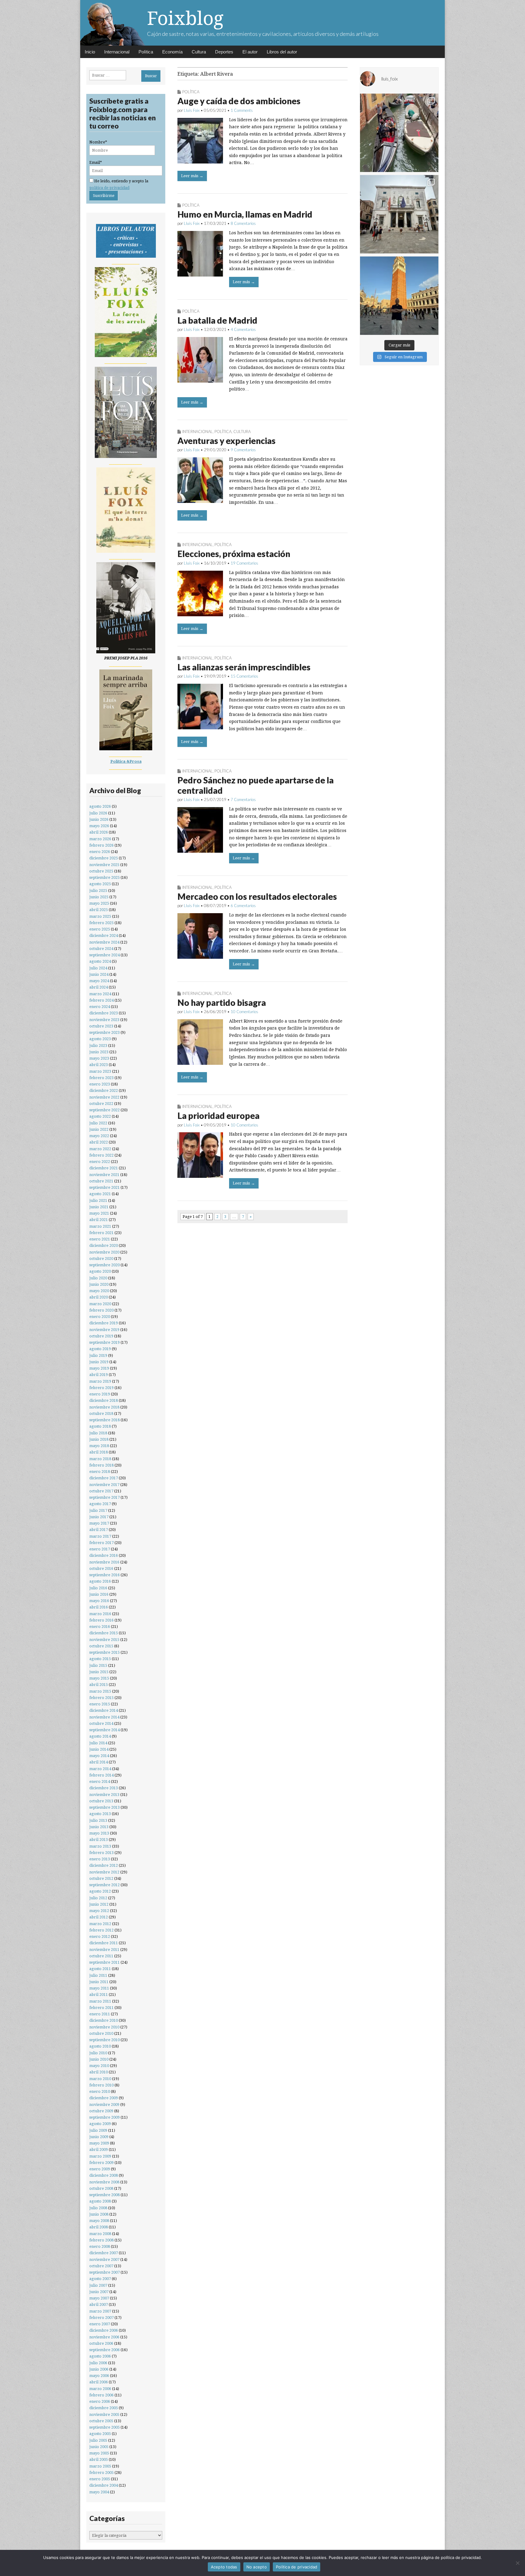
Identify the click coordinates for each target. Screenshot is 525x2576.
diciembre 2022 (104, 1090)
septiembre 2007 (105, 2272)
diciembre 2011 (104, 1943)
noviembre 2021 (104, 1175)
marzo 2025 (100, 916)
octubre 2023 (101, 1026)
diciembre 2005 (104, 2408)
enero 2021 (100, 1239)
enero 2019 (100, 1394)
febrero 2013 (101, 1853)
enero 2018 (100, 1472)
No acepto (257, 2567)
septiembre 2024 (105, 955)
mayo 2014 (99, 1756)
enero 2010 (100, 2091)
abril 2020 (99, 1297)
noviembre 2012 (104, 1872)
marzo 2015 (100, 1691)
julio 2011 (98, 1975)
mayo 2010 (99, 2066)
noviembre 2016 (104, 1562)
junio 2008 (99, 2214)
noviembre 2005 (104, 2414)
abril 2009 (99, 2150)
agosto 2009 (100, 2124)
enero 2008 (100, 2246)
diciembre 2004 (104, 2485)
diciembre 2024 (104, 935)
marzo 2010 (100, 2079)
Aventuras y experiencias (226, 441)
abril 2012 (99, 1917)
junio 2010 (99, 2059)
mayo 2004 (99, 2492)
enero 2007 (100, 2324)
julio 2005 (98, 2440)
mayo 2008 (99, 2221)
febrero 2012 (101, 1930)
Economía (172, 52)
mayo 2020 (99, 1291)
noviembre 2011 (104, 1950)
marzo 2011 (100, 2001)
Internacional (117, 52)
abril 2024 (99, 987)
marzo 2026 (100, 839)
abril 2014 (99, 1762)
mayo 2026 (99, 826)
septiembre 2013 (105, 1807)
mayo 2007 (99, 2298)
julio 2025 (98, 891)
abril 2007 (99, 2304)
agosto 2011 (100, 1969)
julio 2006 (98, 2363)
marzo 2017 (100, 1536)
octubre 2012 (101, 1878)
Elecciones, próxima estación (234, 554)
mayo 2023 (99, 1058)
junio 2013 (99, 1827)
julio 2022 (98, 1123)
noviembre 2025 (104, 865)
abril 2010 (99, 2072)
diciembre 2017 (104, 1478)
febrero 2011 (101, 2008)
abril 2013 (99, 1840)
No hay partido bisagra (222, 1003)
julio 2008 (98, 2208)
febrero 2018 (101, 1465)
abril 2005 (99, 2459)
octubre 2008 (101, 2188)
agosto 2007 (100, 2279)
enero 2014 (100, 1782)
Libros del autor (282, 52)
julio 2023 (98, 1046)
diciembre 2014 (104, 1710)
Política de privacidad (297, 2567)
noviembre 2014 (104, 1717)
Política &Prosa (126, 761)
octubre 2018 (101, 1414)
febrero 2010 (101, 2085)
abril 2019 (99, 1375)
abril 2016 (99, 1607)
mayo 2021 (99, 1213)
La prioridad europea (218, 1116)
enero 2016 (100, 1627)
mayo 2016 (99, 1601)
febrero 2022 (101, 1155)
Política (146, 52)
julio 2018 (98, 1433)
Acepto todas (224, 2567)
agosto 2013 (100, 1814)
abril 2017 (99, 1530)
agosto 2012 (100, 1891)
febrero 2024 (101, 1000)
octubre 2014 (101, 1723)
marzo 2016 (100, 1614)
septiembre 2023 (105, 1032)
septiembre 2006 (105, 2350)
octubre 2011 (101, 1956)
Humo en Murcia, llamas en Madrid (245, 214)
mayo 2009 (99, 2143)
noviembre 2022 (104, 1097)
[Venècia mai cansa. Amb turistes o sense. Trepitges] (399, 296)
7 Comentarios (243, 800)
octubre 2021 (101, 1181)
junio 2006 (99, 2369)
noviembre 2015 (104, 1640)
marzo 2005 (100, 2466)
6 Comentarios (243, 906)
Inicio (90, 52)
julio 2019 (98, 1355)
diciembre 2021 (104, 1168)
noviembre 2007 (104, 2260)
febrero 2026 (101, 845)
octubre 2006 (101, 2343)
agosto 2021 (100, 1194)
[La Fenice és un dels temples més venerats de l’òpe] (399, 214)
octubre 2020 (101, 1259)
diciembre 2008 (104, 2175)
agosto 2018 (100, 1426)
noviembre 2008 (104, 2182)
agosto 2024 (100, 961)
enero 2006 (100, 2401)
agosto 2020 (100, 1271)
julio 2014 (98, 1743)
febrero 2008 (101, 2240)
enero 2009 (100, 2169)
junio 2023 (99, 1052)
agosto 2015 (100, 1659)
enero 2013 (100, 1859)
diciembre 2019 (104, 1323)
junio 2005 (99, 2447)
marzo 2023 (100, 1071)
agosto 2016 (100, 1581)
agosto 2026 (100, 806)
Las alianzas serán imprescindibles (244, 667)
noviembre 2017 (104, 1485)
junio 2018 (99, 1439)
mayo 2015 (99, 1678)
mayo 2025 (99, 903)
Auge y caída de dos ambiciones (239, 101)
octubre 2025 (101, 871)
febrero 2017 (101, 1543)
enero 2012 (100, 1936)
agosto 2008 (100, 2201)
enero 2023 (100, 1084)
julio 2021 (98, 1200)
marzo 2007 (100, 2311)
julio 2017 (98, 1510)
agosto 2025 (100, 884)
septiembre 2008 (105, 2195)
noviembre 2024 (104, 942)
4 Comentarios (243, 329)
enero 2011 (100, 2014)
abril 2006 (99, 2382)
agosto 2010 (100, 2046)
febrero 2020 (101, 1310)
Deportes (224, 52)
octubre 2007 (101, 2266)
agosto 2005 (100, 2434)
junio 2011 (99, 1982)
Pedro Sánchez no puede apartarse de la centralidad (256, 785)
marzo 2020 (100, 1304)
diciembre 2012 (104, 1865)
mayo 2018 (99, 1446)
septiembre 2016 (105, 1575)
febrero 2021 (101, 1233)
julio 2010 (98, 2053)
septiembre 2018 (105, 1420)
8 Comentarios (243, 223)
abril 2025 (99, 910)
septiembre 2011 (105, 1962)
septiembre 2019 (105, 1342)
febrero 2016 (101, 1620)
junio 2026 (99, 819)
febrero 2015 (101, 1698)
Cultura (199, 52)
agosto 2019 (100, 1349)
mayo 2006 (99, 2376)
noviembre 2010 (104, 2027)
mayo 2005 (99, 2453)
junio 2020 (99, 1284)
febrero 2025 (101, 923)
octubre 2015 (101, 1646)
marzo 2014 (100, 1769)
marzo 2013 (100, 1846)
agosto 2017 (100, 1504)
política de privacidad (109, 188)
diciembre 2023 (104, 1013)
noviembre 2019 (104, 1330)
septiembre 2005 (105, 2427)
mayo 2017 (99, 1523)
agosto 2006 (100, 2356)
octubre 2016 (101, 1568)
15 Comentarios (244, 676)
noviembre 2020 (104, 1252)
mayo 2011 (99, 1988)
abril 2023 (99, 1065)
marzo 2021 (100, 1226)
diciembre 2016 (104, 1555)
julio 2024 (98, 968)
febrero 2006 (101, 2395)
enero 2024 (100, 1007)
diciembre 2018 (104, 1400)
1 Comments (242, 110)
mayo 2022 (99, 1136)
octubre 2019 (101, 1336)
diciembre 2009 (104, 2098)
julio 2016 (98, 1588)
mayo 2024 (99, 981)
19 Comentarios (244, 563)
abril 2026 (99, 832)
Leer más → (192, 176)
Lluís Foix (192, 110)
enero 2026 (100, 852)
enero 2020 (100, 1317)
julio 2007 (98, 2285)
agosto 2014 (100, 1736)
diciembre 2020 (104, 1245)
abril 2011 (99, 1995)
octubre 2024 (101, 949)
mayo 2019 (99, 1368)
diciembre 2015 (104, 1633)
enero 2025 (100, 929)
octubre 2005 (101, 2421)
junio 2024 (99, 974)
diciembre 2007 (104, 2253)
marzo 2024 (100, 994)
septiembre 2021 (105, 1187)
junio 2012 (99, 1904)
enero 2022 (100, 1162)
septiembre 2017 (105, 1497)
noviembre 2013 (104, 1795)
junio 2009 (99, 2137)
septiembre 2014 (105, 1730)
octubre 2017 (101, 1491)
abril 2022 (99, 1142)
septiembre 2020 (105, 1265)
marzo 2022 (100, 1149)
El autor (250, 52)
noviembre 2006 (104, 2337)
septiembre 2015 (105, 1652)
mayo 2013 (99, 1833)
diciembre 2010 (104, 2020)
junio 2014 (99, 1749)
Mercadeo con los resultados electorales (257, 896)
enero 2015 (100, 1704)
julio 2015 (98, 1665)
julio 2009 (98, 2130)
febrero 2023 (101, 1078)
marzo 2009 (100, 2156)
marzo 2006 (100, 2389)
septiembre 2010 (105, 2040)
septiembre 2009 (105, 2117)
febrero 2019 (101, 1388)
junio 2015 (99, 1672)
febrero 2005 (101, 2473)
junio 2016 (99, 1594)
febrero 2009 (101, 2163)
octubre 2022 (101, 1104)
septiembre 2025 (105, 877)
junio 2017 (99, 1517)
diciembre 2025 (104, 858)
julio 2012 (98, 1898)
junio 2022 (99, 1129)
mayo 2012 (99, 1911)
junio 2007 (99, 2292)
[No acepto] (517, 2563)
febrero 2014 (101, 1775)
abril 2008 (99, 2227)
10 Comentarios (244, 1012)
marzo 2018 (100, 1459)
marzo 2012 (100, 1924)
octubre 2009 (101, 2111)
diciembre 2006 (104, 2330)
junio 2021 (99, 1207)
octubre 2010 (101, 2033)
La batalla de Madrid (217, 320)
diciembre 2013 (104, 1788)
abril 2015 (99, 1685)
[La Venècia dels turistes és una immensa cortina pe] (399, 133)
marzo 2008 (100, 2234)
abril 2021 (99, 1220)
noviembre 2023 (104, 1020)
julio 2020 (98, 1278)
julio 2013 (98, 1820)
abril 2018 (99, 1452)
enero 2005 (100, 2479)
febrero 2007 (101, 2318)
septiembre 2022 (105, 1110)
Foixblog (185, 18)
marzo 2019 (100, 1381)
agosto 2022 (100, 1116)
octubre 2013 (101, 1801)
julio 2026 (98, 813)
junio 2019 (99, 1362)
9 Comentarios (243, 450)
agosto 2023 (100, 1039)
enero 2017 (100, 1549)
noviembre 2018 (104, 1407)
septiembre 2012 (105, 1885)
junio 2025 (99, 897)
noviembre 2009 (104, 2105)
